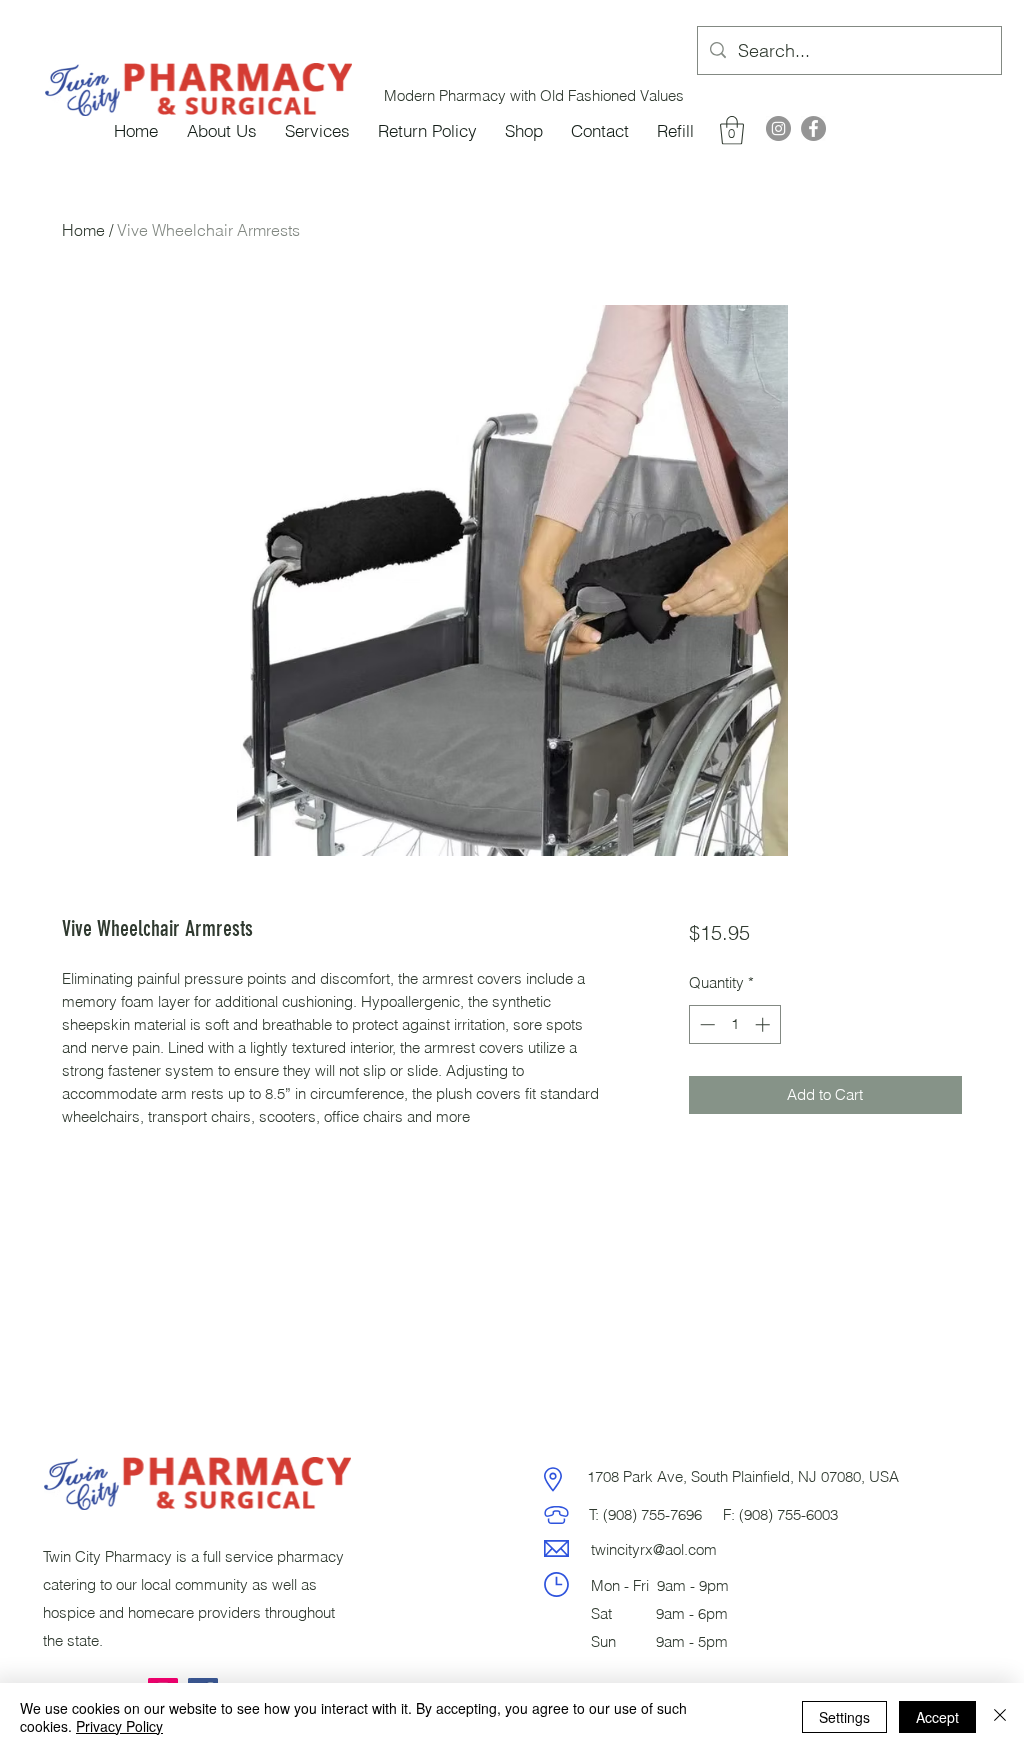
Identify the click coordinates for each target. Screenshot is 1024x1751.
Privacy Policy (119, 1726)
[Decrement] (705, 1024)
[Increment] (764, 1024)
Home (83, 230)
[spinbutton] (734, 1024)
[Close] (1000, 1717)
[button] (732, 130)
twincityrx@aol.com (654, 1549)
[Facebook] (813, 128)
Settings (844, 1717)
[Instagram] (778, 128)
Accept (937, 1717)
